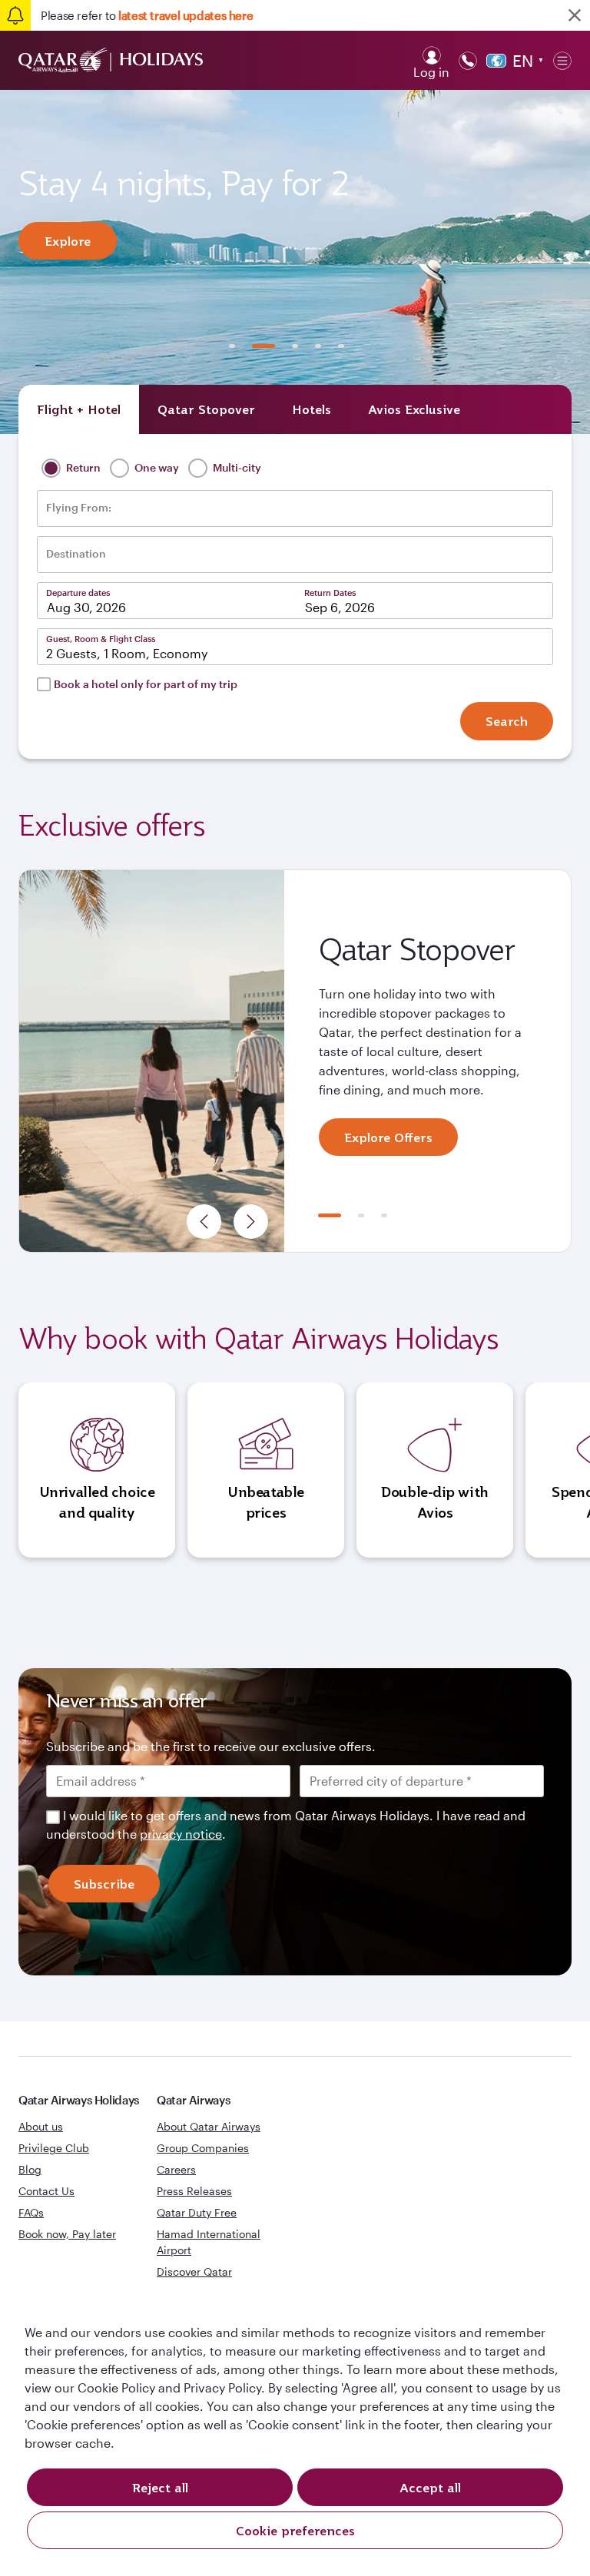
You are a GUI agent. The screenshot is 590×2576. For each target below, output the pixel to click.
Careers (176, 2169)
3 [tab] (295, 346)
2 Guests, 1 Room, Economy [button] (127, 653)
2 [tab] (264, 346)
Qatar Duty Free (197, 2212)
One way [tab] (156, 467)
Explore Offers (388, 1137)
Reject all (160, 2488)
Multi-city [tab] (236, 467)
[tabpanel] (295, 262)
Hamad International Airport (209, 2242)
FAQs (31, 2212)
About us (41, 2126)
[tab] (79, 409)
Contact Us (46, 2191)
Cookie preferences (295, 2531)
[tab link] (414, 409)
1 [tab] (232, 346)
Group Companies (203, 2148)
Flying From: (79, 508)
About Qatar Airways (209, 2126)
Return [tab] (82, 467)
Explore (68, 241)
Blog (30, 2169)
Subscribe (104, 1884)
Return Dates (330, 593)
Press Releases (194, 2191)
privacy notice (181, 1834)
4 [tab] (318, 346)
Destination (76, 554)
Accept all (430, 2488)
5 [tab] (341, 346)
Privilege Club (54, 2148)
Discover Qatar (194, 2271)
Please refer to (147, 15)
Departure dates (78, 593)
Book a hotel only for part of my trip (146, 684)
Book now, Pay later (67, 2234)
